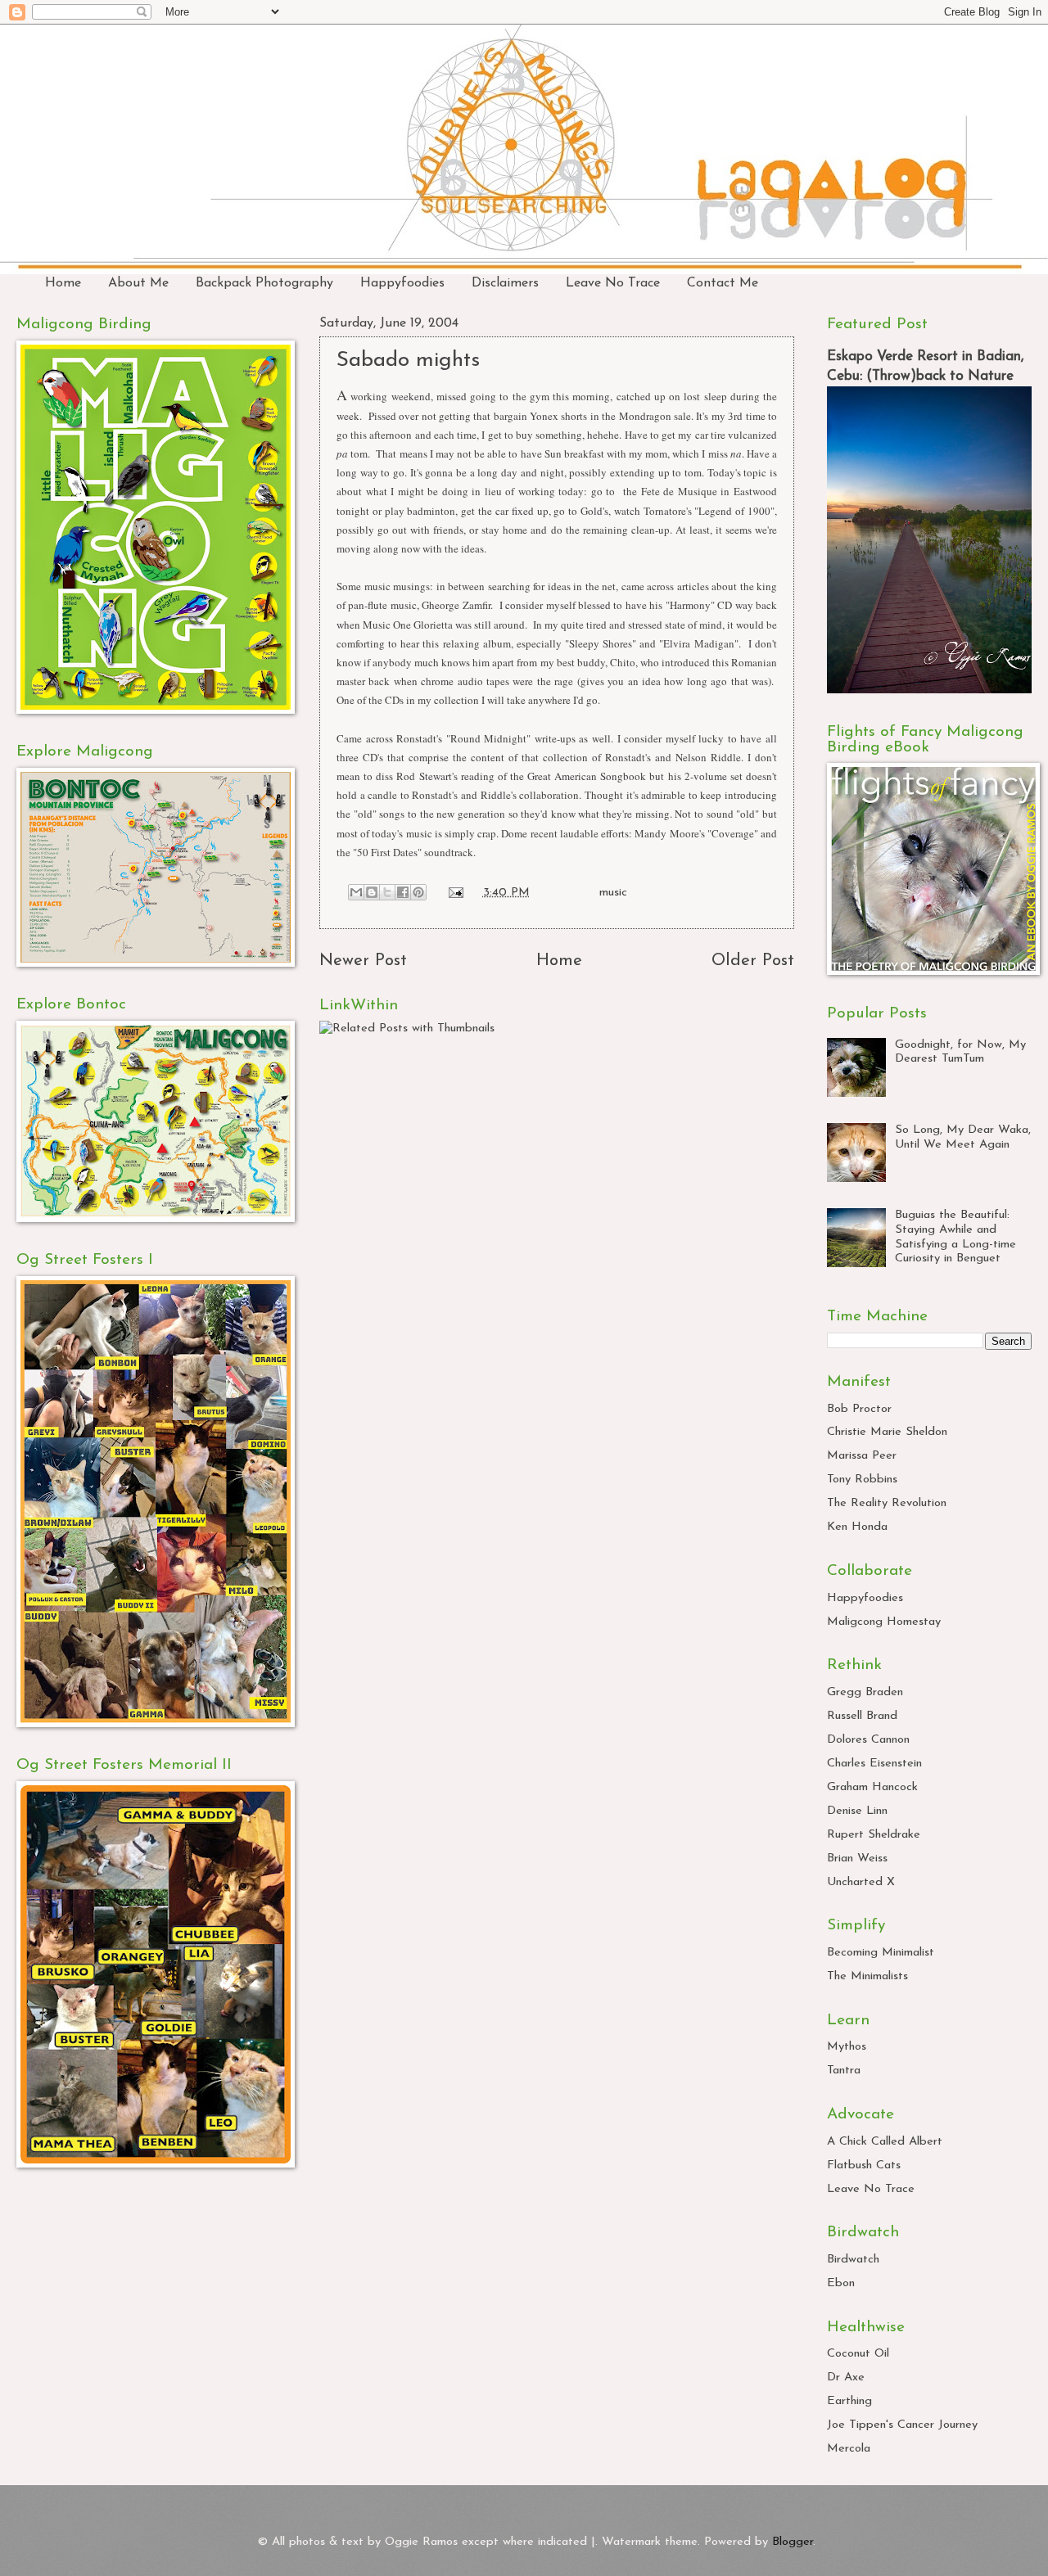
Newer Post (363, 961)
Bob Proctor (859, 1409)
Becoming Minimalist (881, 1953)
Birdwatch (853, 2260)
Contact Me (723, 283)
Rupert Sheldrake (874, 1835)
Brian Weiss (857, 1859)
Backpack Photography (264, 283)
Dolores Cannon (868, 1740)
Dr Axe (846, 2377)
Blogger (793, 2542)
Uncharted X (861, 1882)
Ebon (841, 2283)
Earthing (849, 2401)
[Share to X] (387, 892)
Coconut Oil (858, 2354)
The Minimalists (867, 1976)
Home (63, 283)
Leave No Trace (613, 283)
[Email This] (356, 892)
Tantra (844, 2071)
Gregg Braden (865, 1692)
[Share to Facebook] (403, 892)
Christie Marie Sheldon (887, 1432)
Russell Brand (862, 1716)
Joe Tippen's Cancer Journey (902, 2425)
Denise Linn (857, 1811)
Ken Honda (857, 1527)
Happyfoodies (402, 283)
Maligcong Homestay (884, 1622)
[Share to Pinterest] (418, 892)
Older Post (753, 961)
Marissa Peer (862, 1456)
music (613, 893)
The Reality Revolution (887, 1503)
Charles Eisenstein (874, 1764)
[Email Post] (454, 893)
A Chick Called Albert (885, 2142)
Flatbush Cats (864, 2165)
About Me (138, 283)
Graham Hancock (872, 1787)
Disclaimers (505, 283)
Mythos (847, 2047)
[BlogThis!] (372, 892)
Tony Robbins (862, 1480)
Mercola (849, 2449)
